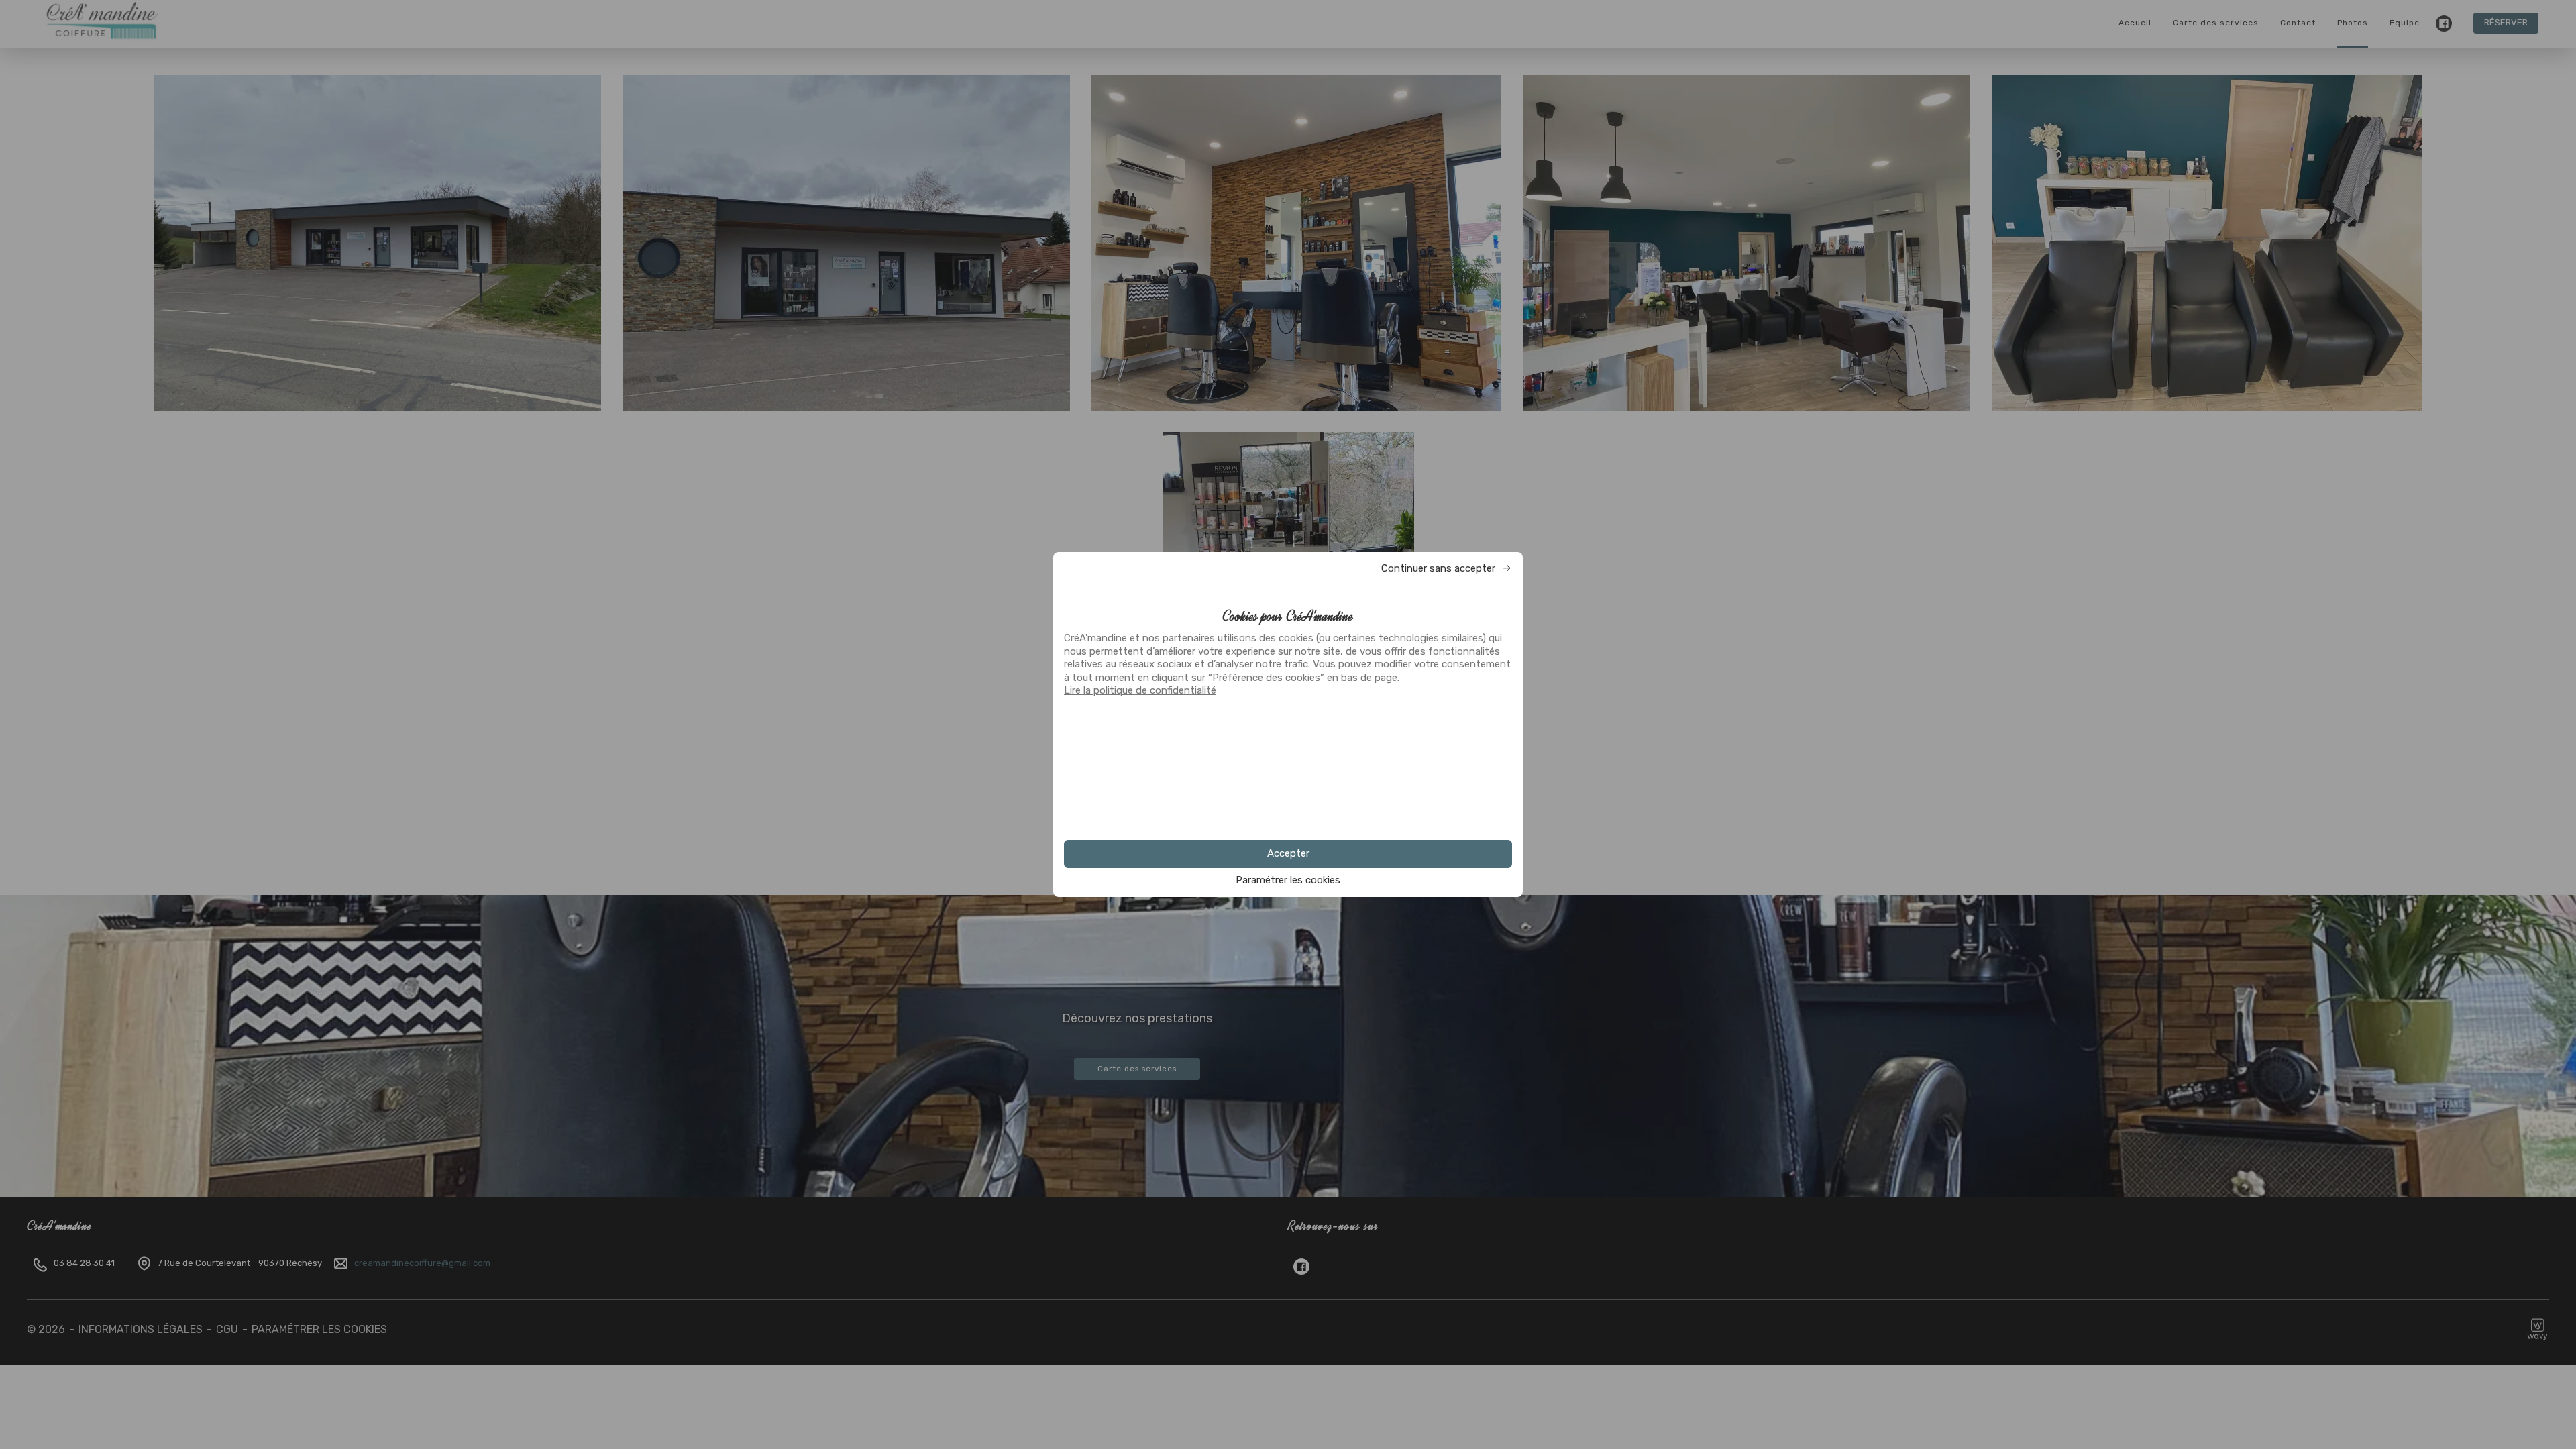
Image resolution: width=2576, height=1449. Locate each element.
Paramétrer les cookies (1288, 880)
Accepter (1288, 853)
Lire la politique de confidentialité (1140, 690)
